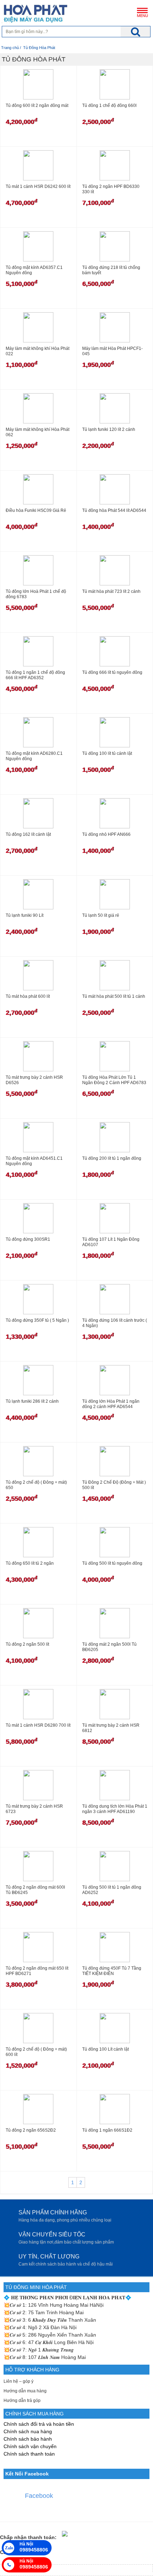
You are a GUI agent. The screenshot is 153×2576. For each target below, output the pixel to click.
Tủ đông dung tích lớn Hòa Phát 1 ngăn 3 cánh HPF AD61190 (115, 1809)
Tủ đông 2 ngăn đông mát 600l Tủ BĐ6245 (35, 1890)
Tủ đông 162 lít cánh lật (28, 834)
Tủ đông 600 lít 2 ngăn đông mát (37, 105)
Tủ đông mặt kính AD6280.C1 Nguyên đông (34, 756)
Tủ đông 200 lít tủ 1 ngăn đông (112, 1158)
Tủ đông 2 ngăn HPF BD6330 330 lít (111, 189)
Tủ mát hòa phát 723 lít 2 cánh (111, 591)
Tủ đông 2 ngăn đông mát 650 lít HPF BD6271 (37, 1971)
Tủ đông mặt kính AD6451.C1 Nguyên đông (34, 1161)
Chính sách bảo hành (28, 2439)
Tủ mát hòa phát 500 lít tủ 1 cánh (114, 996)
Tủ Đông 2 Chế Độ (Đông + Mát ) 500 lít (114, 1485)
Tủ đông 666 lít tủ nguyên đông (112, 672)
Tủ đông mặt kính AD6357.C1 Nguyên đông (34, 270)
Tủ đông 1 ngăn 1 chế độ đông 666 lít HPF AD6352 (35, 675)
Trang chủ (10, 48)
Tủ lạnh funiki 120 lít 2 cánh (109, 429)
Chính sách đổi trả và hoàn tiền (39, 2424)
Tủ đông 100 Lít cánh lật (105, 2049)
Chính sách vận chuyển (30, 2446)
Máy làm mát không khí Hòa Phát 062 (38, 432)
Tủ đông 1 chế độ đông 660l (109, 105)
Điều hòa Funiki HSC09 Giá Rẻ (36, 510)
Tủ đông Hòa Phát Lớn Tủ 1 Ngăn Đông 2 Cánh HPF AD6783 (114, 1080)
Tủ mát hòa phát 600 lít (28, 996)
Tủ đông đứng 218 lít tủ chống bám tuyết (111, 270)
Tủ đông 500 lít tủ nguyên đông (112, 1563)
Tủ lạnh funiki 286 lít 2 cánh (32, 1401)
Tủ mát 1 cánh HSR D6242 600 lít (38, 186)
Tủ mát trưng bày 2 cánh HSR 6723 (34, 1809)
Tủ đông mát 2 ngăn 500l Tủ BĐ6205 (109, 1647)
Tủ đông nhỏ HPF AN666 (106, 834)
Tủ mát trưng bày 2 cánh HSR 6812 (111, 1728)
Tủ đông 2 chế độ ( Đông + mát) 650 (36, 1485)
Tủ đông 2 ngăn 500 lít (27, 1644)
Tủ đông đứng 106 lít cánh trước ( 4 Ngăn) (115, 1323)
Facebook (39, 2496)
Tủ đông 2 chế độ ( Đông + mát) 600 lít (36, 2052)
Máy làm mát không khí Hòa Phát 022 (38, 351)
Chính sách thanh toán (29, 2454)
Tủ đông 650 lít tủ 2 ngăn (30, 1563)
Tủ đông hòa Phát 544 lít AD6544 (114, 510)
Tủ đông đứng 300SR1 (28, 1239)
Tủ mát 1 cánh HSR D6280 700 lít (38, 1725)
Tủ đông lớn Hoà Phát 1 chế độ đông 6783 (36, 594)
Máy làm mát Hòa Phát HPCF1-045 (112, 351)
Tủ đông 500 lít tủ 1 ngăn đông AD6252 (112, 1890)
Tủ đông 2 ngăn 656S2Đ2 (31, 2130)
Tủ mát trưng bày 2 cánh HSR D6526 (34, 1080)
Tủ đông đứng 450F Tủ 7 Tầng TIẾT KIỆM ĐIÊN (112, 1971)
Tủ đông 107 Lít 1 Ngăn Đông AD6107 (111, 1242)
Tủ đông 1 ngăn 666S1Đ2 (107, 2130)
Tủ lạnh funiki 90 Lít (25, 915)
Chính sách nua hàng (28, 2431)
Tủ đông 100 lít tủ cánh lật (107, 753)
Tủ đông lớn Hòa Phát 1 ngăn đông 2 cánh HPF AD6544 (111, 1404)
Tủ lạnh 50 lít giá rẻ (101, 915)
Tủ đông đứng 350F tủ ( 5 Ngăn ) (37, 1320)
